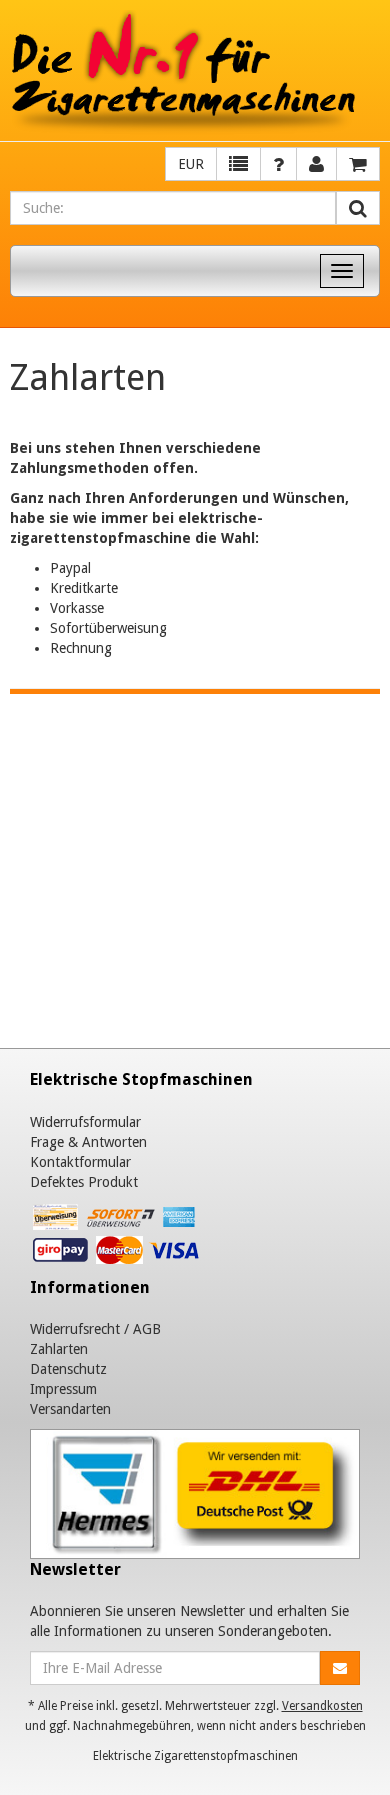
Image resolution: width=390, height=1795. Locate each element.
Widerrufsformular (85, 1122)
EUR (191, 164)
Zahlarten (59, 1349)
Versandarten (70, 1409)
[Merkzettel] (238, 164)
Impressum (63, 1389)
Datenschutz (68, 1369)
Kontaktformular (80, 1162)
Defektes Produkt (84, 1182)
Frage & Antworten (88, 1142)
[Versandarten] (195, 1493)
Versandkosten (322, 1706)
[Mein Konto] (278, 164)
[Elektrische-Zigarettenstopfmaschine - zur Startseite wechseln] (195, 73)
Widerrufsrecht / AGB (95, 1329)
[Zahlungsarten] (117, 1238)
